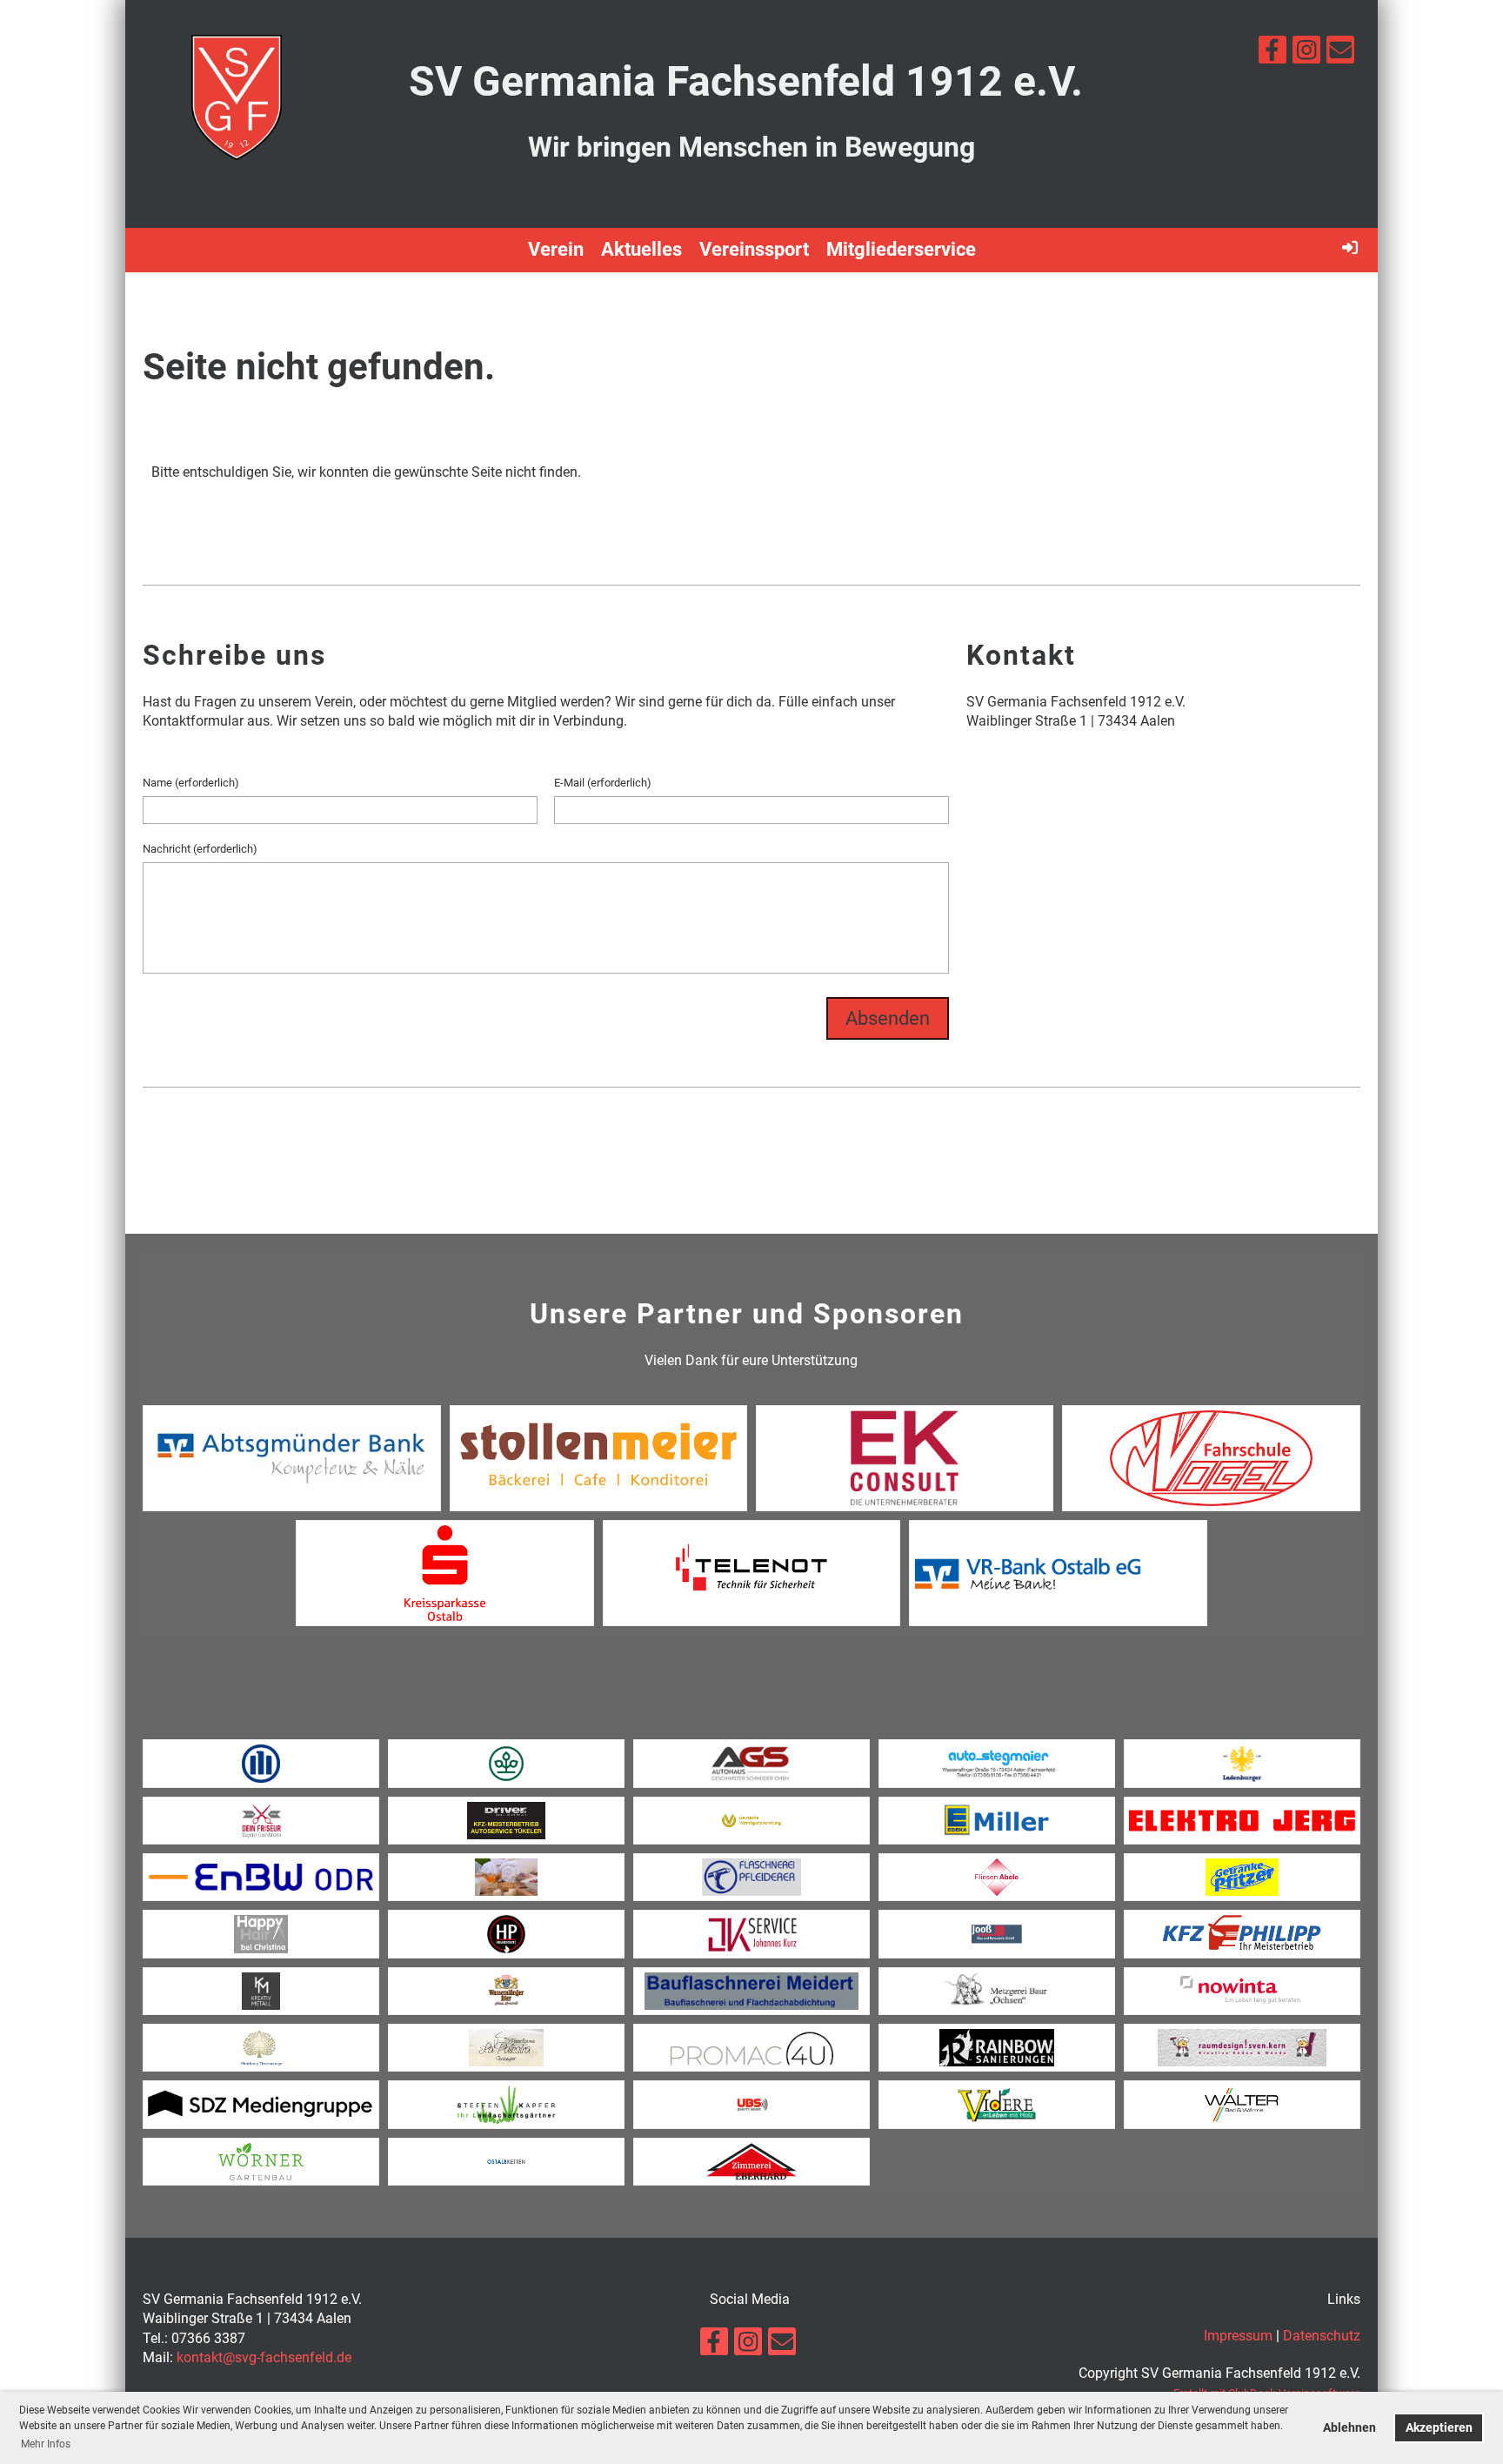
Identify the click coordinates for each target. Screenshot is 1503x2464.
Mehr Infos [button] (46, 2444)
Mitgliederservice (901, 249)
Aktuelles (641, 249)
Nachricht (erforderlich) (200, 849)
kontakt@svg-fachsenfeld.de (264, 2357)
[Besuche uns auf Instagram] (1306, 54)
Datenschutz (1322, 2336)
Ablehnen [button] (1349, 2428)
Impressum (1238, 2336)
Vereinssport (754, 249)
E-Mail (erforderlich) (603, 783)
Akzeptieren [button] (1439, 2428)
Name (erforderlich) (191, 783)
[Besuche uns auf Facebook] (1273, 54)
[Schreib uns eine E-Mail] (1340, 54)
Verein (556, 249)
